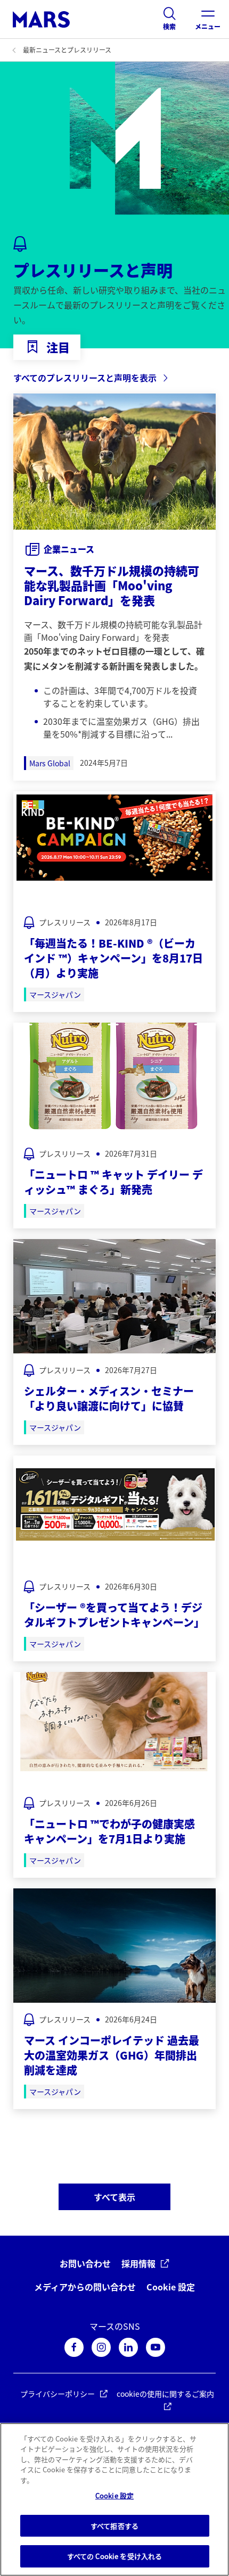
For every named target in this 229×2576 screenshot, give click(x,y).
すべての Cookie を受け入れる (114, 2556)
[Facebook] (74, 2347)
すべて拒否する (114, 2526)
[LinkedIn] (128, 2347)
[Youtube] (156, 2347)
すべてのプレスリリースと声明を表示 (85, 378)
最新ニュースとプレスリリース (67, 50)
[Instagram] (101, 2347)
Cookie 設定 (171, 2287)
